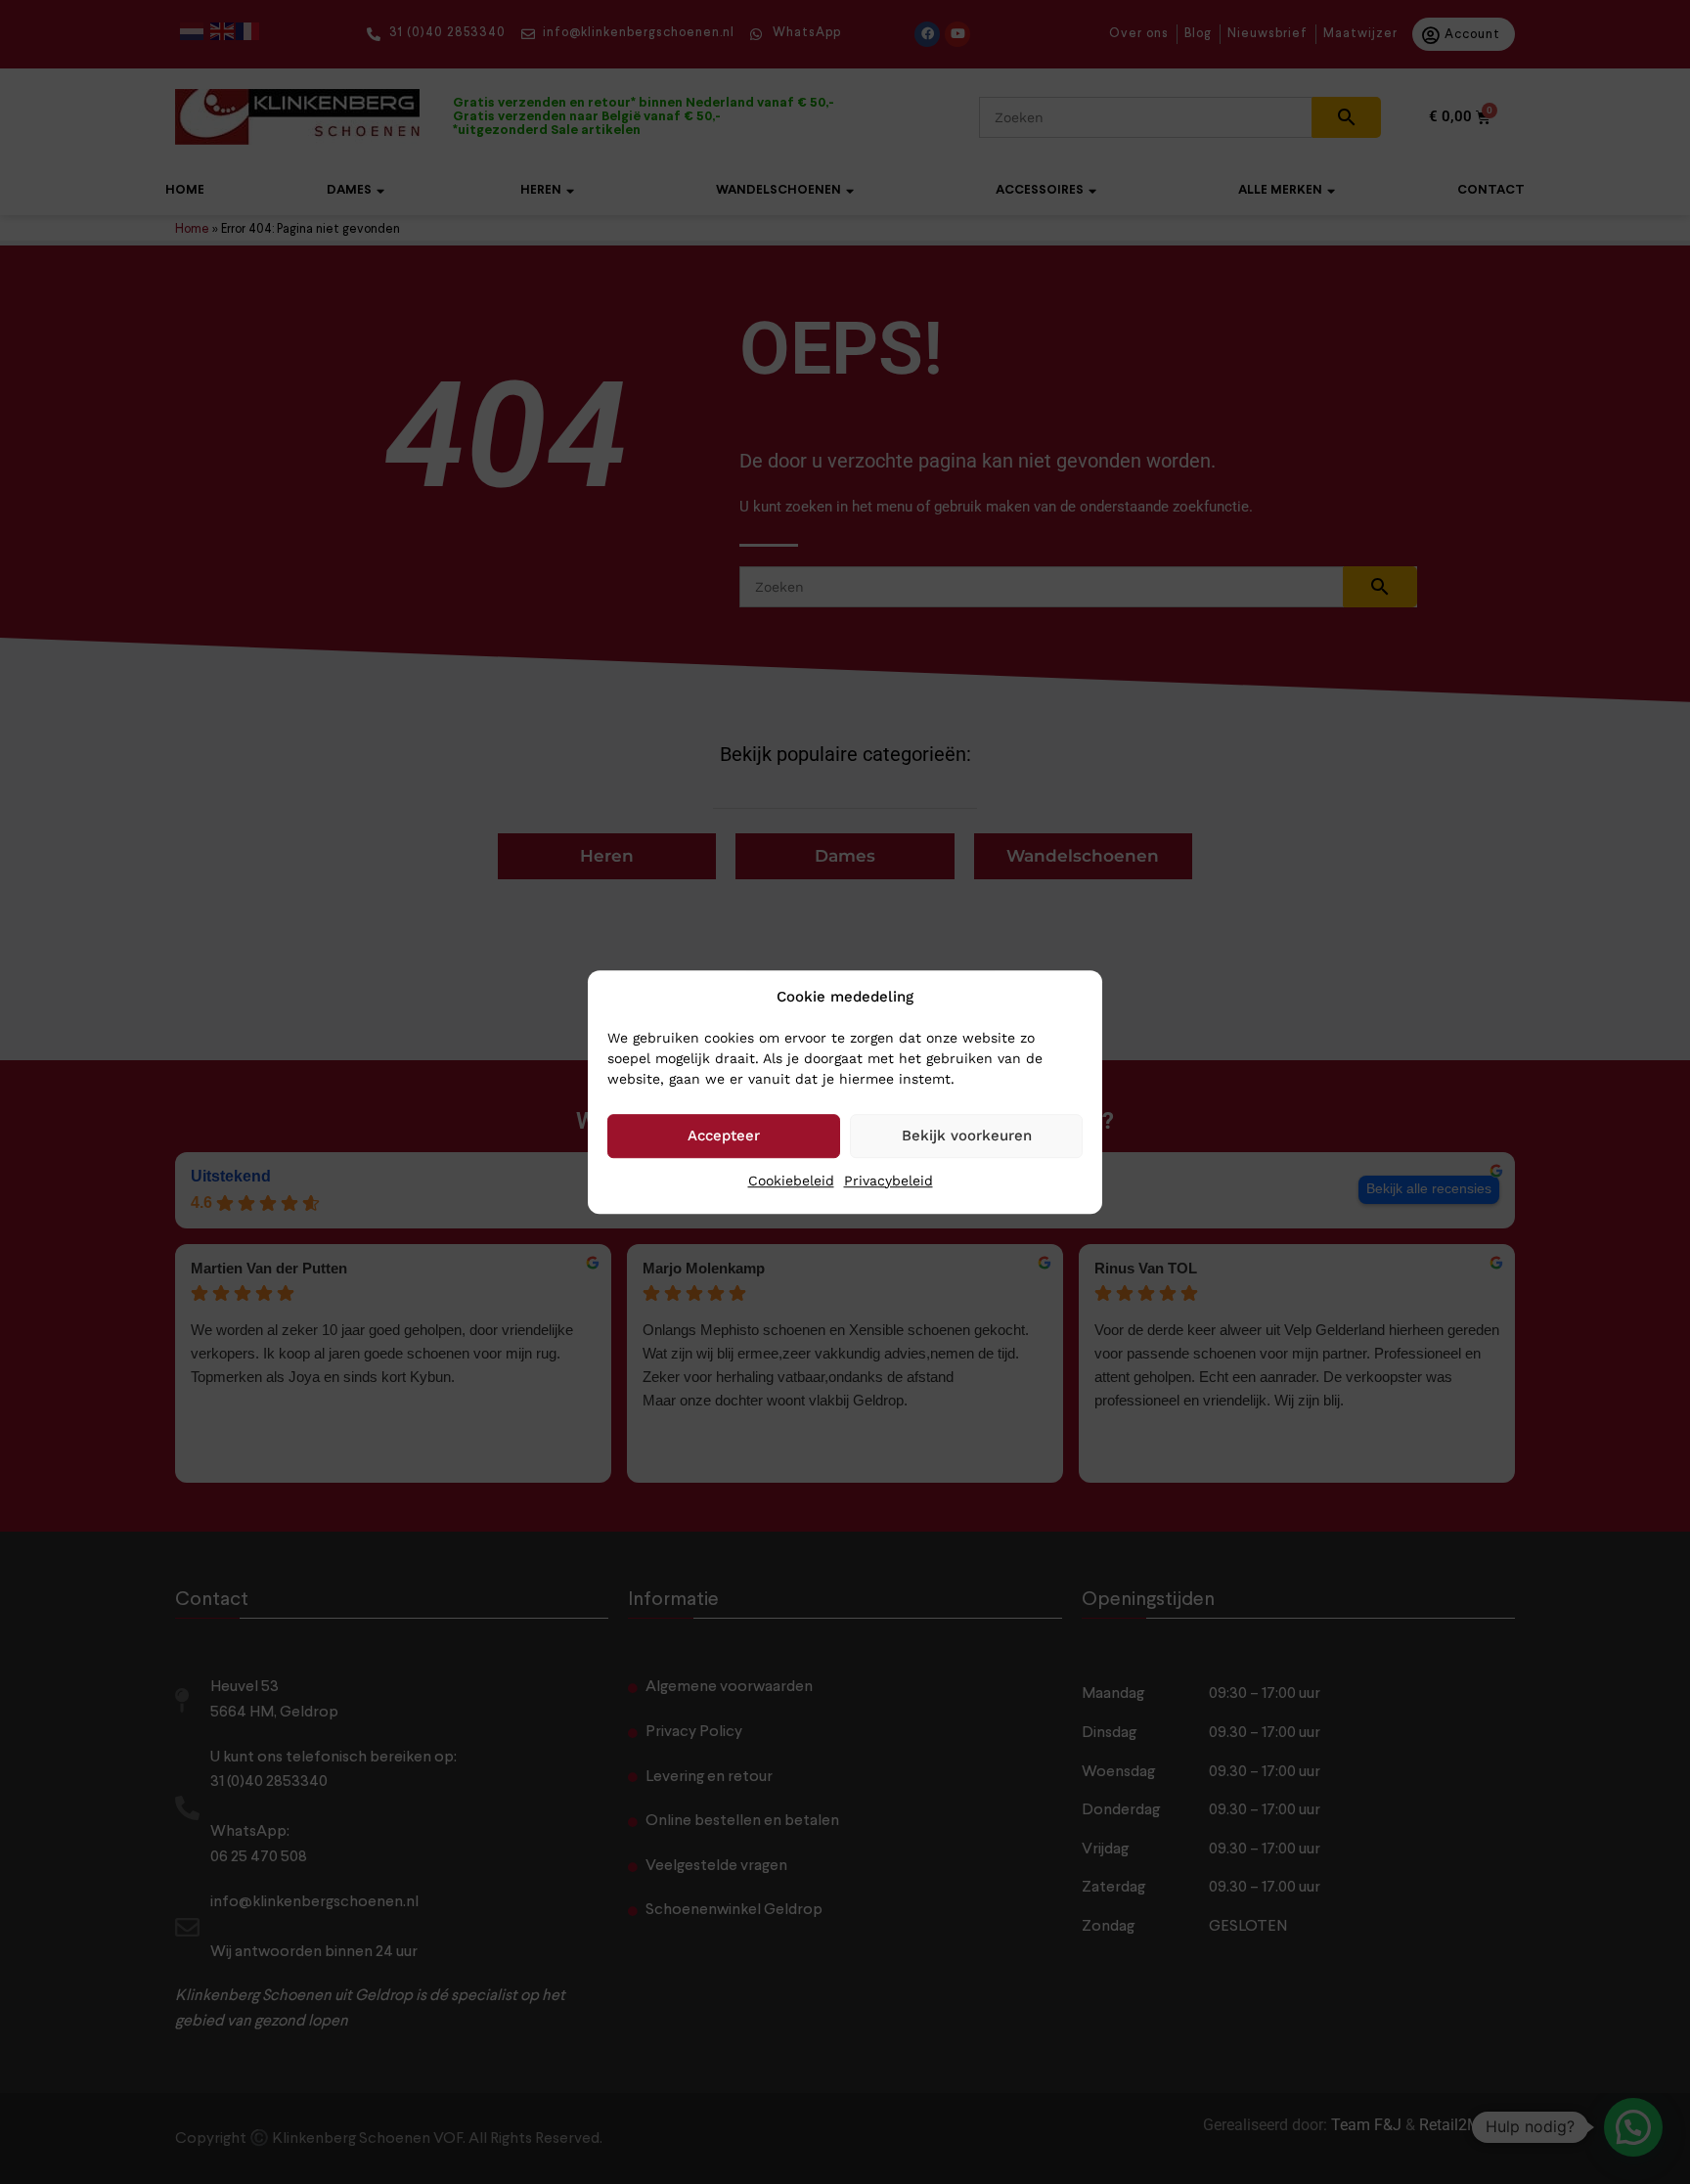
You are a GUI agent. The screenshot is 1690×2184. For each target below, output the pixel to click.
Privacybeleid (889, 1181)
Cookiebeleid (791, 1181)
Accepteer (724, 1136)
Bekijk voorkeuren (967, 1136)
